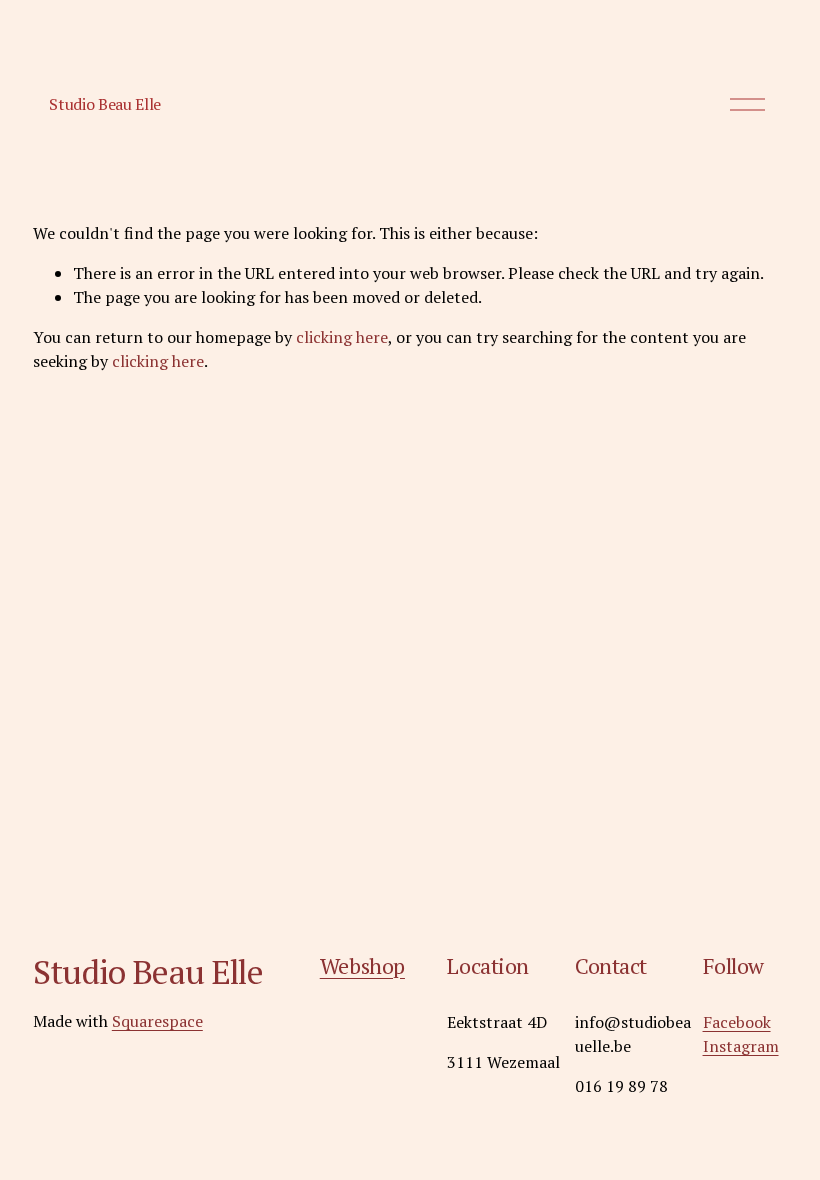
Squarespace (157, 1021)
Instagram (741, 1046)
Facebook (737, 1022)
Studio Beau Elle (105, 104)
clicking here (342, 337)
